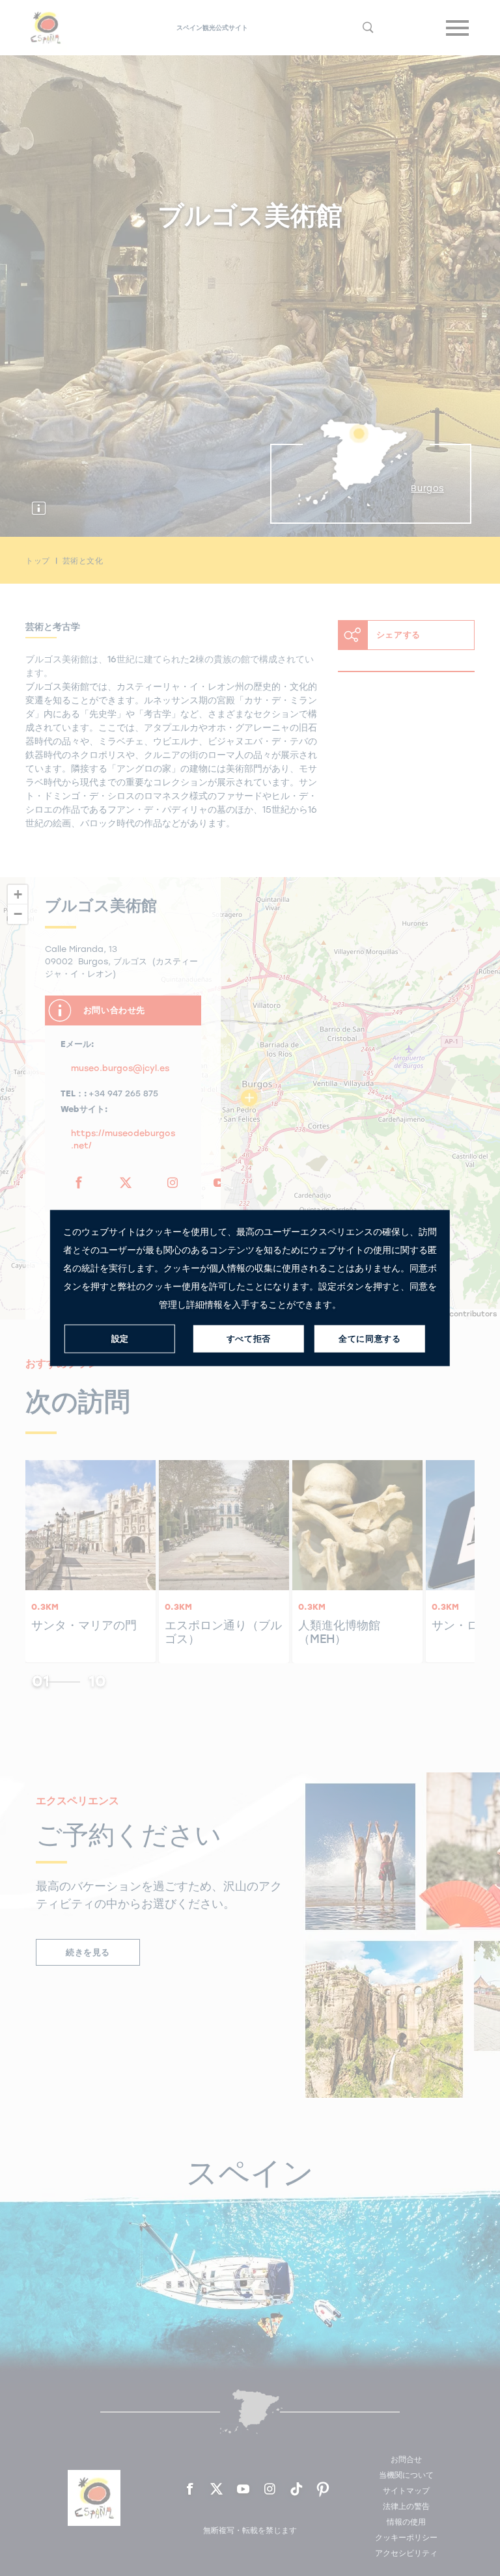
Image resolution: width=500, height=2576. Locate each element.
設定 (120, 1339)
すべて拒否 (249, 1339)
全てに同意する (369, 1339)
